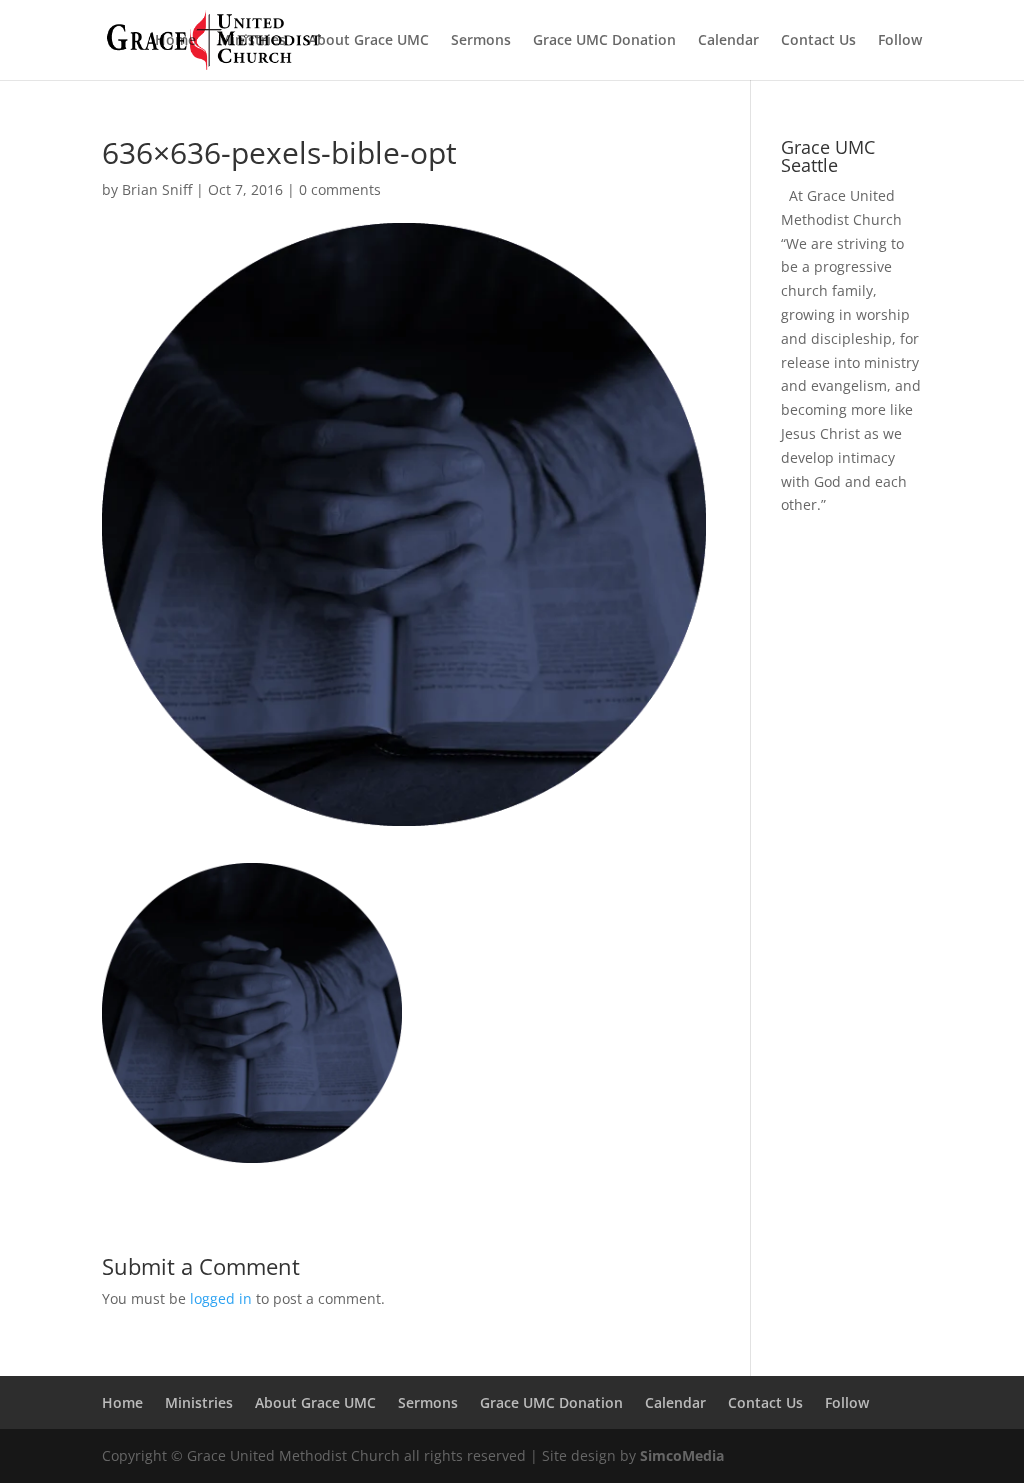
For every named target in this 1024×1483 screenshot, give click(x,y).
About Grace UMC (368, 41)
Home (175, 41)
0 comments (340, 189)
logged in (221, 1298)
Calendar (728, 41)
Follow (900, 41)
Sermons (481, 41)
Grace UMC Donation (604, 41)
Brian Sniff (157, 189)
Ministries (252, 41)
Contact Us (818, 41)
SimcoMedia (682, 1455)
